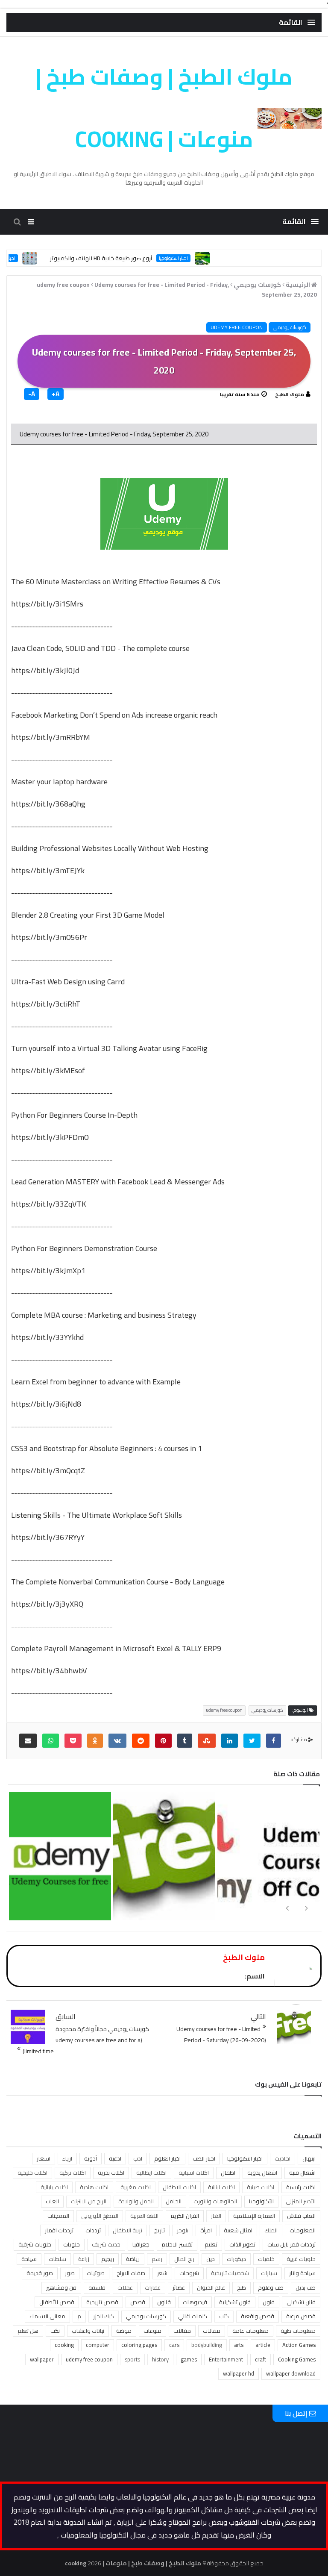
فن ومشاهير (61, 2287)
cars (174, 2345)
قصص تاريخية (102, 2302)
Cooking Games (297, 2359)
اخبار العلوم (167, 2158)
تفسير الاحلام (177, 2244)
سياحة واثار (302, 2273)
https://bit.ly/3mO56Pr (49, 937)
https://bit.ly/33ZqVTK (48, 1204)
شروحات (189, 2273)
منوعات (152, 2331)
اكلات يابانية (54, 2187)
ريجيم (108, 2259)
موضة (124, 2331)
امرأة (206, 2230)
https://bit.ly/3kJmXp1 (48, 1270)
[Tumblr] (185, 1741)
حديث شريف (106, 2244)
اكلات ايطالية (151, 2173)
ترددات (93, 2230)
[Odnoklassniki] (95, 1741)
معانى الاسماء (47, 2316)
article (263, 2345)
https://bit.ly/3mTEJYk (48, 870)
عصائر (179, 2287)
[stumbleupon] (207, 1741)
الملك (271, 2230)
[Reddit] (141, 1741)
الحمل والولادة (136, 2201)
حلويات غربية (301, 2259)
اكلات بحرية (111, 2173)
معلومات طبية (298, 2331)
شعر (162, 2273)
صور (70, 2273)
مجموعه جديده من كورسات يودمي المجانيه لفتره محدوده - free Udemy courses (163, 1906)
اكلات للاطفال (179, 2187)
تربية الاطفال (127, 2230)
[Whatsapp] (51, 1741)
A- (32, 394)
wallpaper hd (239, 2373)
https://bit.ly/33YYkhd (47, 1337)
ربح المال (184, 2259)
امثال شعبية (238, 2230)
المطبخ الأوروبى (100, 2216)
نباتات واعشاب (88, 2331)
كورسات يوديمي (290, 327)
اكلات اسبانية (194, 2173)
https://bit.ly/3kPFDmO (50, 1137)
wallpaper (42, 2359)
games (189, 2359)
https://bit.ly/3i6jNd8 (46, 1404)
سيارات (269, 2273)
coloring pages (139, 2345)
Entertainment (226, 2359)
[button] (297, 22)
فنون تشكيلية (235, 2302)
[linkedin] (230, 1741)
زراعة (84, 2259)
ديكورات (236, 2259)
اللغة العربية (144, 2216)
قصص (138, 2302)
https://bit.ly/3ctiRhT (46, 1004)
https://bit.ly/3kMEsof (48, 1070)
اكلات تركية (73, 2173)
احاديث (283, 2158)
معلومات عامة (250, 2331)
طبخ (242, 2287)
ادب (138, 2158)
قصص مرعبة (301, 2316)
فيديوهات (195, 2302)
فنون (269, 2302)
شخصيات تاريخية (230, 2273)
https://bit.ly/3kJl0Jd (45, 670)
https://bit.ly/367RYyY (48, 1537)
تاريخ (160, 2230)
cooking (64, 2345)
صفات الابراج (131, 2273)
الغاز (216, 2216)
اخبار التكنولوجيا (200, 258)
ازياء (67, 2158)
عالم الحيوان (211, 2287)
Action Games (299, 2345)
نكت (55, 2331)
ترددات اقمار (59, 2230)
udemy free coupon (237, 327)
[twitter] (252, 1741)
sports (132, 2359)
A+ (56, 394)
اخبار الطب (204, 2158)
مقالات (182, 2331)
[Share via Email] (28, 1741)
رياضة (133, 2259)
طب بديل (306, 2287)
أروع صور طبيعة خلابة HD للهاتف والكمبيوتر (128, 258)
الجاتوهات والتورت (215, 2201)
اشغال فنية (302, 2173)
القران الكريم (185, 2216)
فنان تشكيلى (301, 2302)
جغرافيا (141, 2244)
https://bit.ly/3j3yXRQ (47, 1604)
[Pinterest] (163, 1741)
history (160, 2359)
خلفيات (266, 2259)
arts (239, 2345)
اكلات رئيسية (301, 2187)
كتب (224, 2316)
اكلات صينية (261, 2187)
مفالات (212, 2331)
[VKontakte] (117, 1741)
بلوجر (183, 2230)
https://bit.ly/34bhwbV (49, 1671)
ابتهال (309, 2158)
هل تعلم (28, 2331)
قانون (164, 2302)
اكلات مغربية (136, 2187)
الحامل (174, 2201)
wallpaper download (291, 2373)
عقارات (153, 2287)
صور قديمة (40, 2273)
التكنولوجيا (261, 2201)
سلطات (57, 2259)
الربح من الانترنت (89, 2201)
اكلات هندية (94, 2187)
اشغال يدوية (262, 2173)
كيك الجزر (104, 2316)
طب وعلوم (271, 2287)
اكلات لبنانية (221, 2187)
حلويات (72, 2244)
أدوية (91, 2158)
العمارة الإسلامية (254, 2216)
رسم (157, 2259)
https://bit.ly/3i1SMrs (47, 604)
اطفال (228, 2173)
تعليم (211, 2244)
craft (261, 2359)
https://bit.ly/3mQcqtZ (48, 1471)
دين (211, 2259)
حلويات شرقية (35, 2244)
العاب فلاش (301, 2216)
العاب (52, 2201)
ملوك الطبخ (290, 394)
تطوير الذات (242, 2244)
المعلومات (303, 2230)
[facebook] (274, 1741)
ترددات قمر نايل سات (291, 2244)
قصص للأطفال (57, 2302)
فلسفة (97, 2287)
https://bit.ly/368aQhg (48, 804)
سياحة (29, 2259)
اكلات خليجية (32, 2173)
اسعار (44, 2158)
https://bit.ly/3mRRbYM (51, 737)
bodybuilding (207, 2345)
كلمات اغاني (193, 2316)
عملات (125, 2287)
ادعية (115, 2158)
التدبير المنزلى (301, 2201)
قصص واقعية (258, 2316)
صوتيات (96, 2273)
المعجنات (58, 2216)
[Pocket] (73, 1741)
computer (98, 2345)
